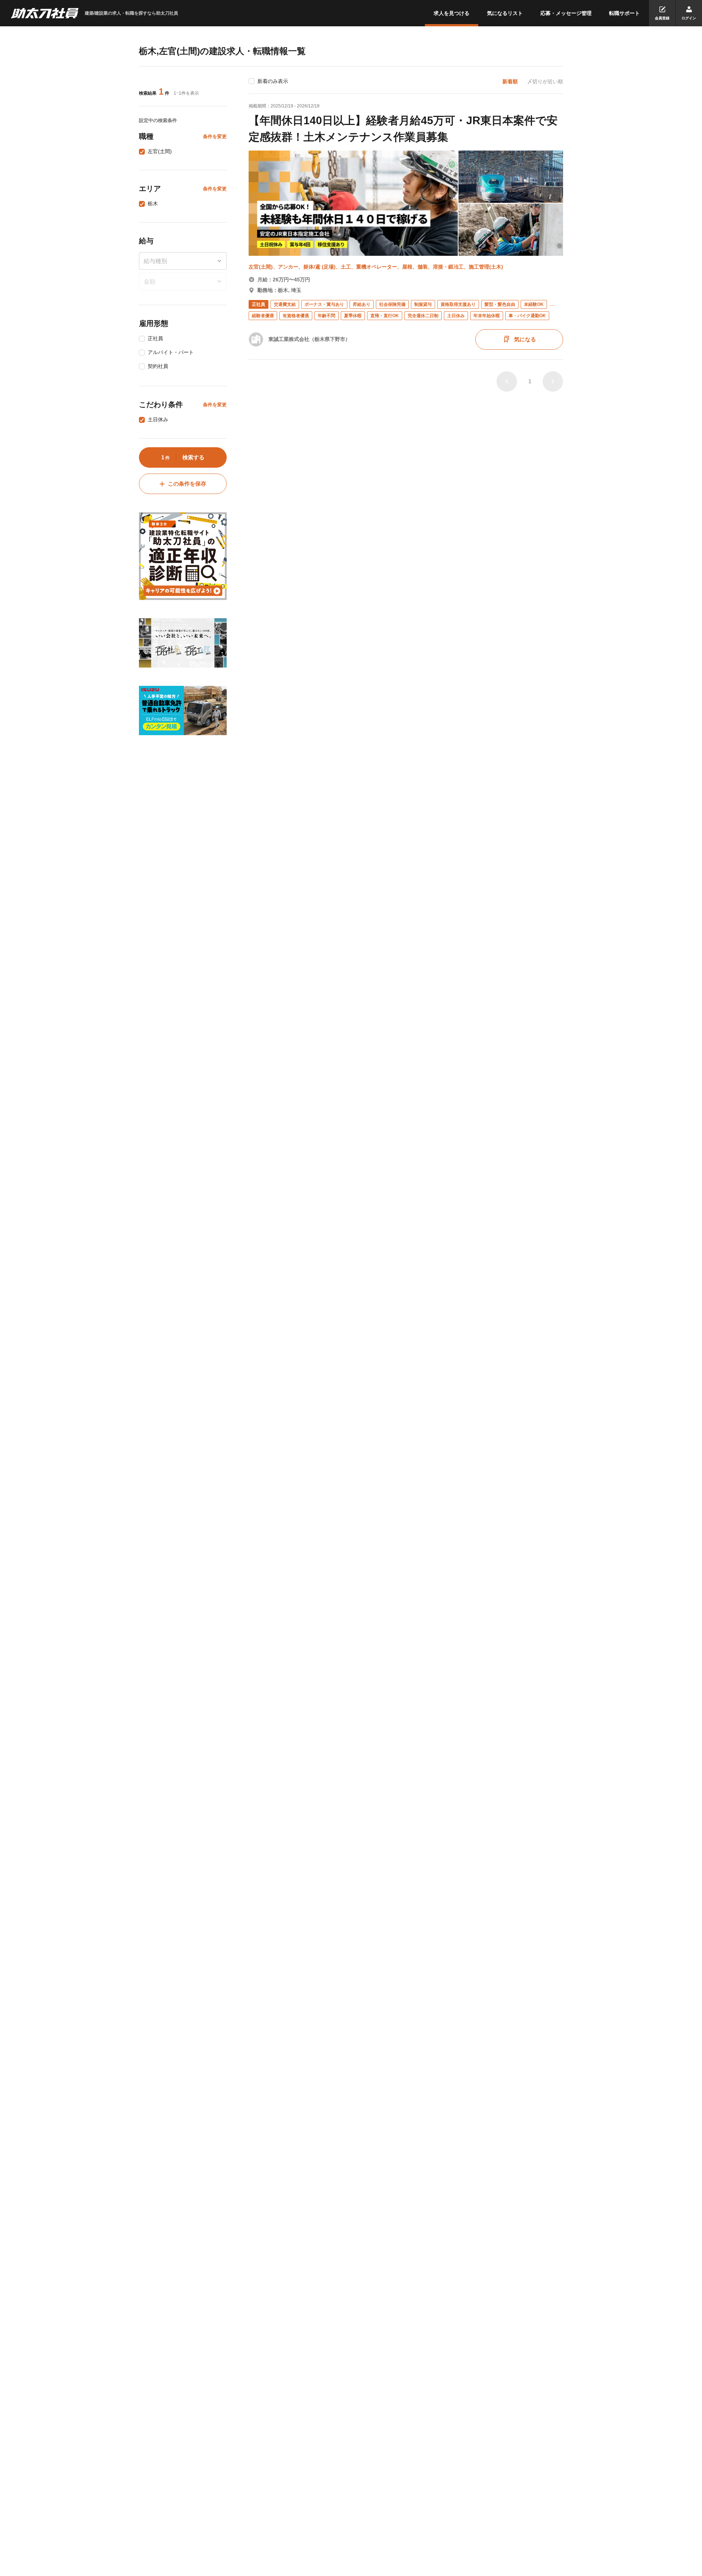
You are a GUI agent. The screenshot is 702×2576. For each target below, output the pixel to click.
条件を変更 (215, 136)
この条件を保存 (187, 484)
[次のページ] (553, 381)
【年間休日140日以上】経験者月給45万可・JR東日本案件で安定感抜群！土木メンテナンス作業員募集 (403, 129)
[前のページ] (507, 381)
